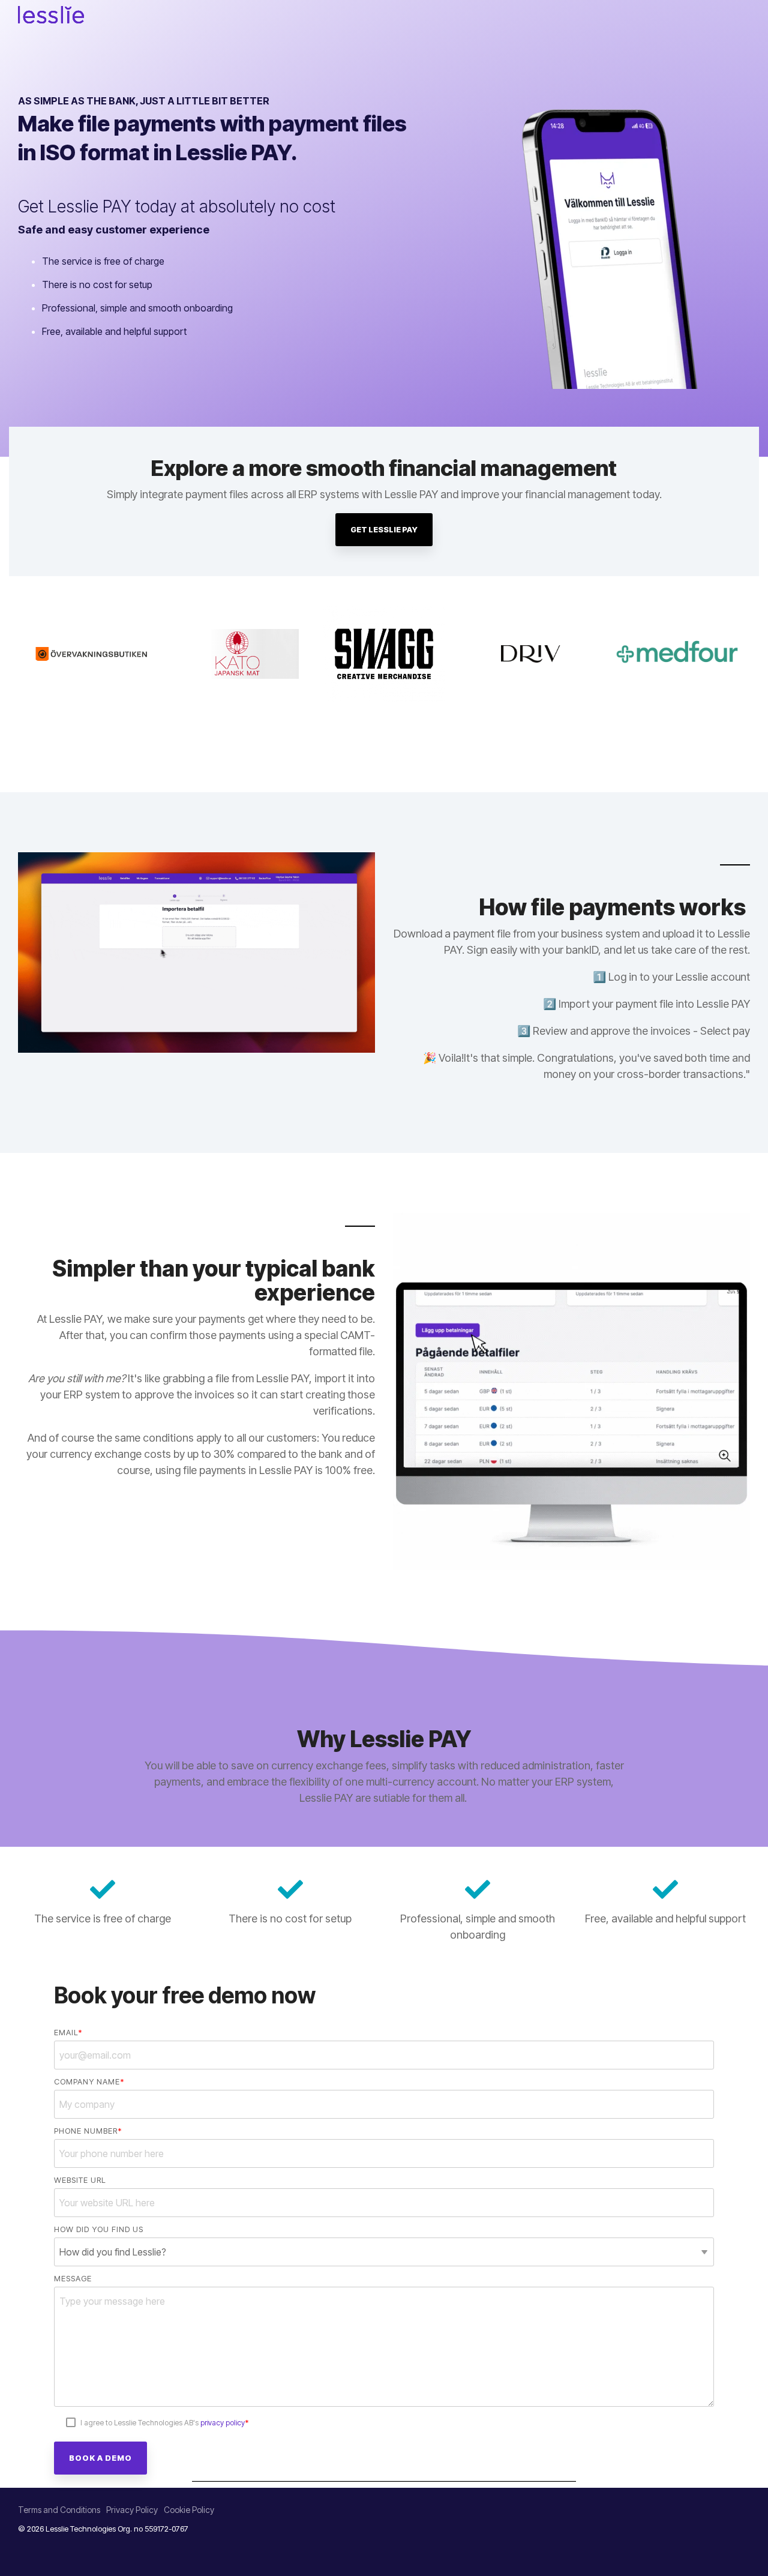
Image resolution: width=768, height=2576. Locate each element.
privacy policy (223, 2423)
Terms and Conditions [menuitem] (59, 2510)
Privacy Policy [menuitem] (132, 2510)
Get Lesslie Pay (384, 529)
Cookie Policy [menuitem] (189, 2510)
